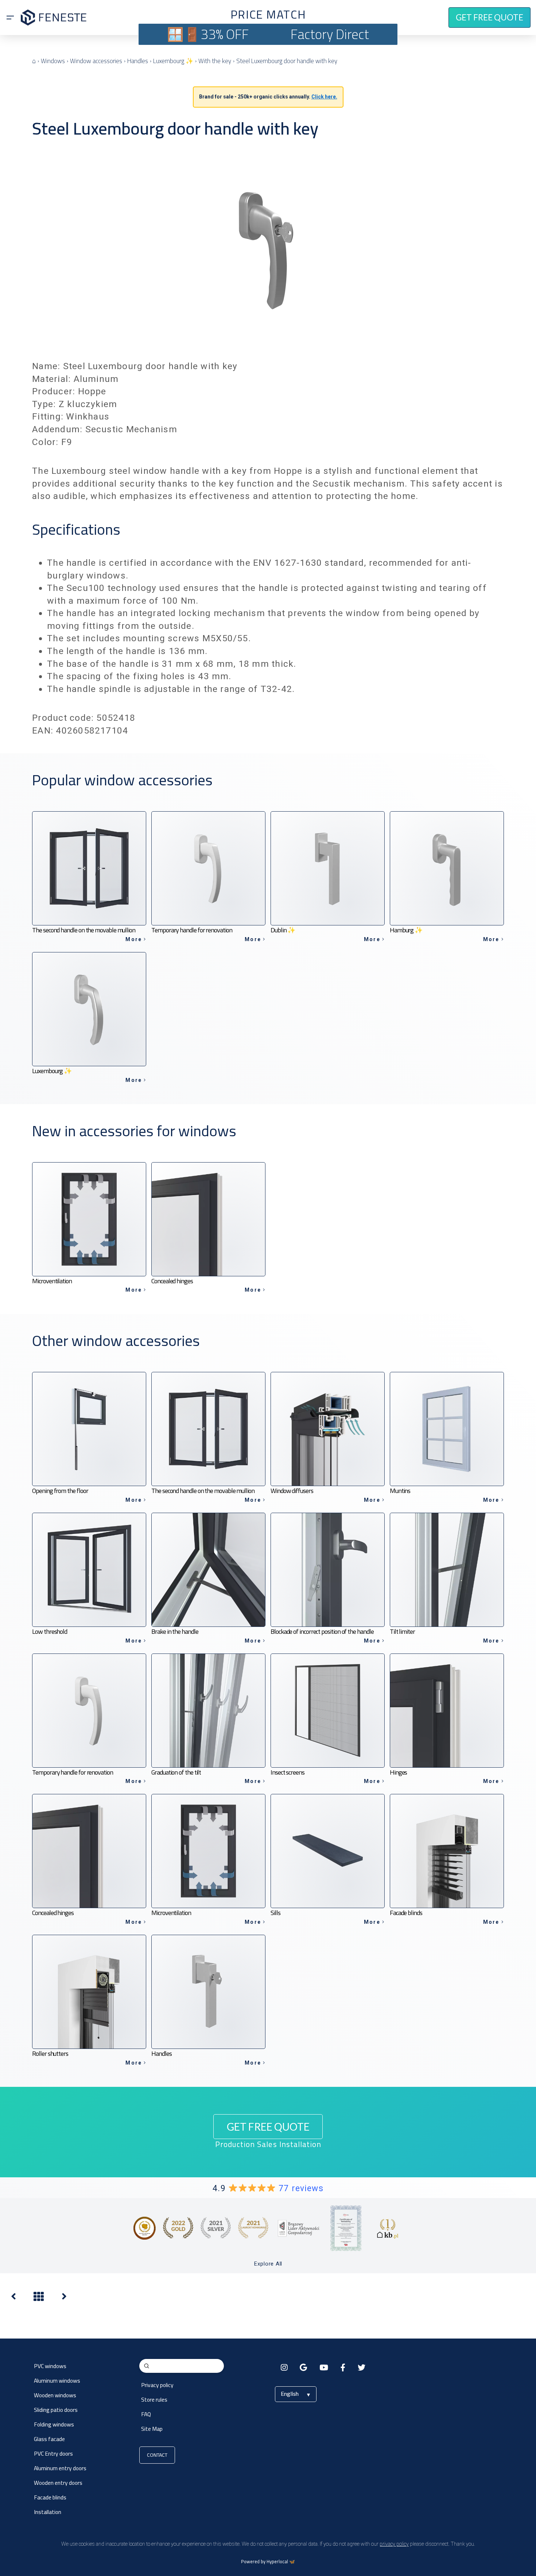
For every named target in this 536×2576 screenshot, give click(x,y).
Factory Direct (330, 34)
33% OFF (225, 34)
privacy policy (394, 2544)
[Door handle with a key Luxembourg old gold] (13, 2298)
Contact (157, 2455)
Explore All (268, 2264)
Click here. (324, 97)
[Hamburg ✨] (64, 2298)
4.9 (268, 2188)
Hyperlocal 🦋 (281, 2562)
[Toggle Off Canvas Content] (10, 18)
